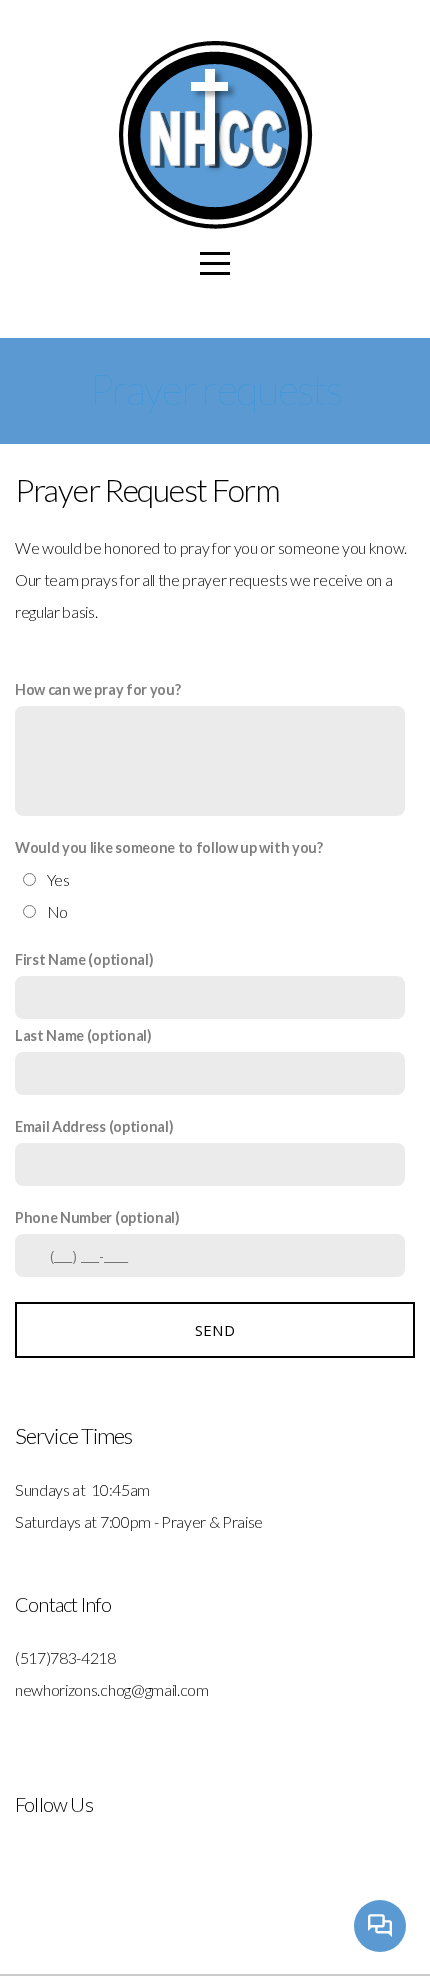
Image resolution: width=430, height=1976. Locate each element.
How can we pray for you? (97, 689)
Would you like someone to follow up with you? (169, 847)
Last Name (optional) (83, 1035)
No (57, 911)
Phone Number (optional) (97, 1217)
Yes (58, 879)
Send (215, 1330)
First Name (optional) (84, 959)
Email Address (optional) (94, 1126)
